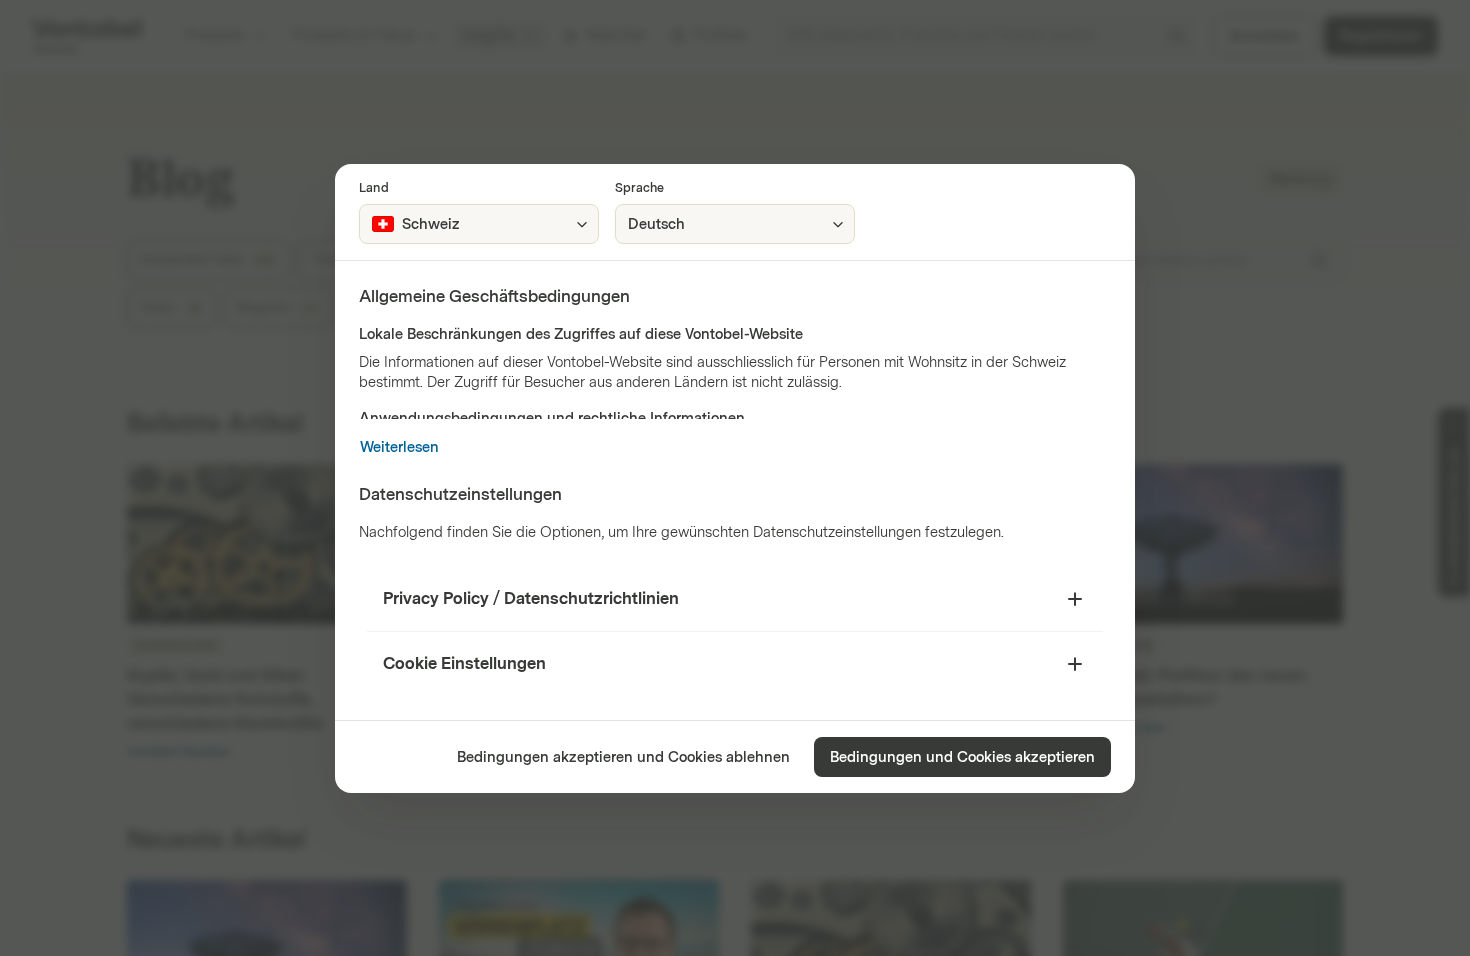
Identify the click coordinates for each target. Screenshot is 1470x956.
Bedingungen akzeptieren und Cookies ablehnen (623, 757)
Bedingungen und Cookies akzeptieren (962, 757)
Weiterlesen (399, 447)
